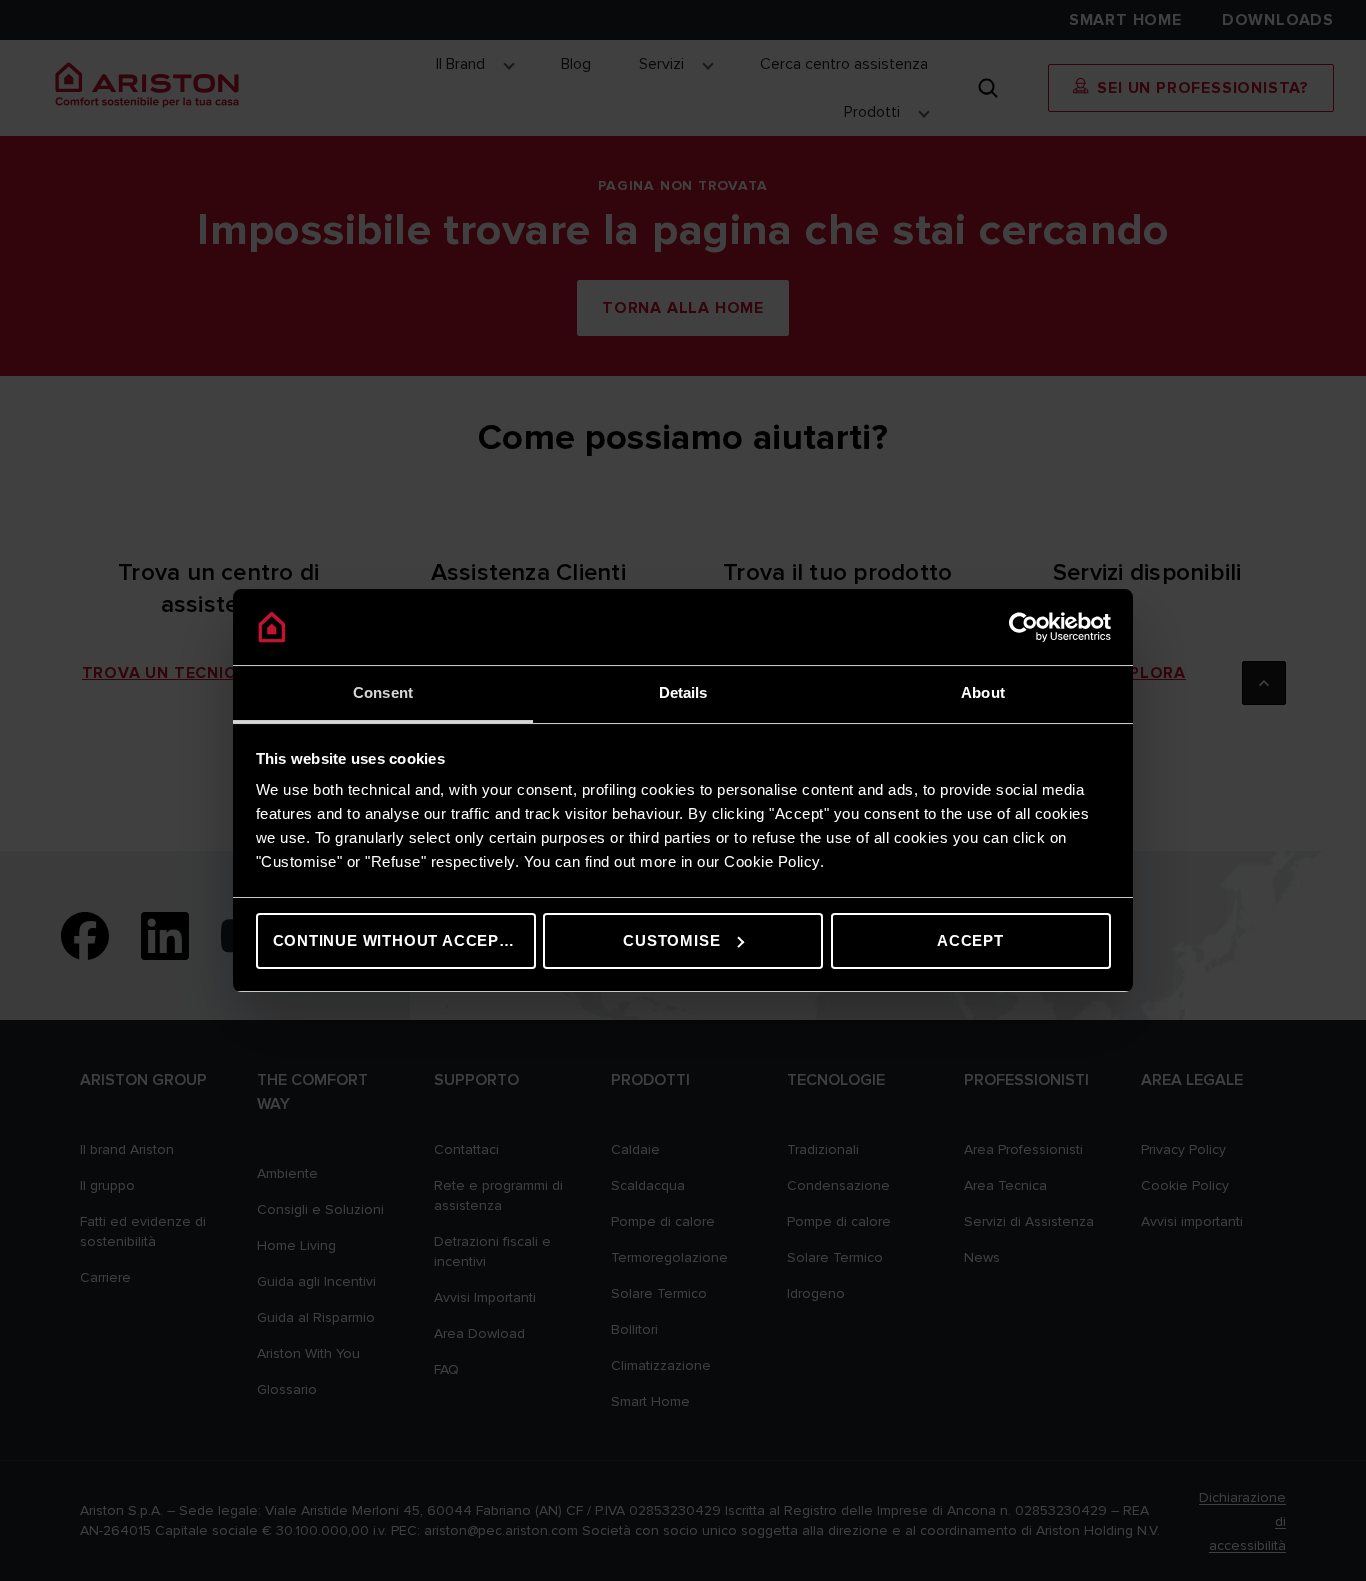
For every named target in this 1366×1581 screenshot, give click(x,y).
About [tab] (983, 692)
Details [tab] (683, 692)
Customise (671, 940)
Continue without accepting (404, 940)
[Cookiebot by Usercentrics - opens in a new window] (1023, 627)
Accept (970, 940)
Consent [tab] (383, 692)
